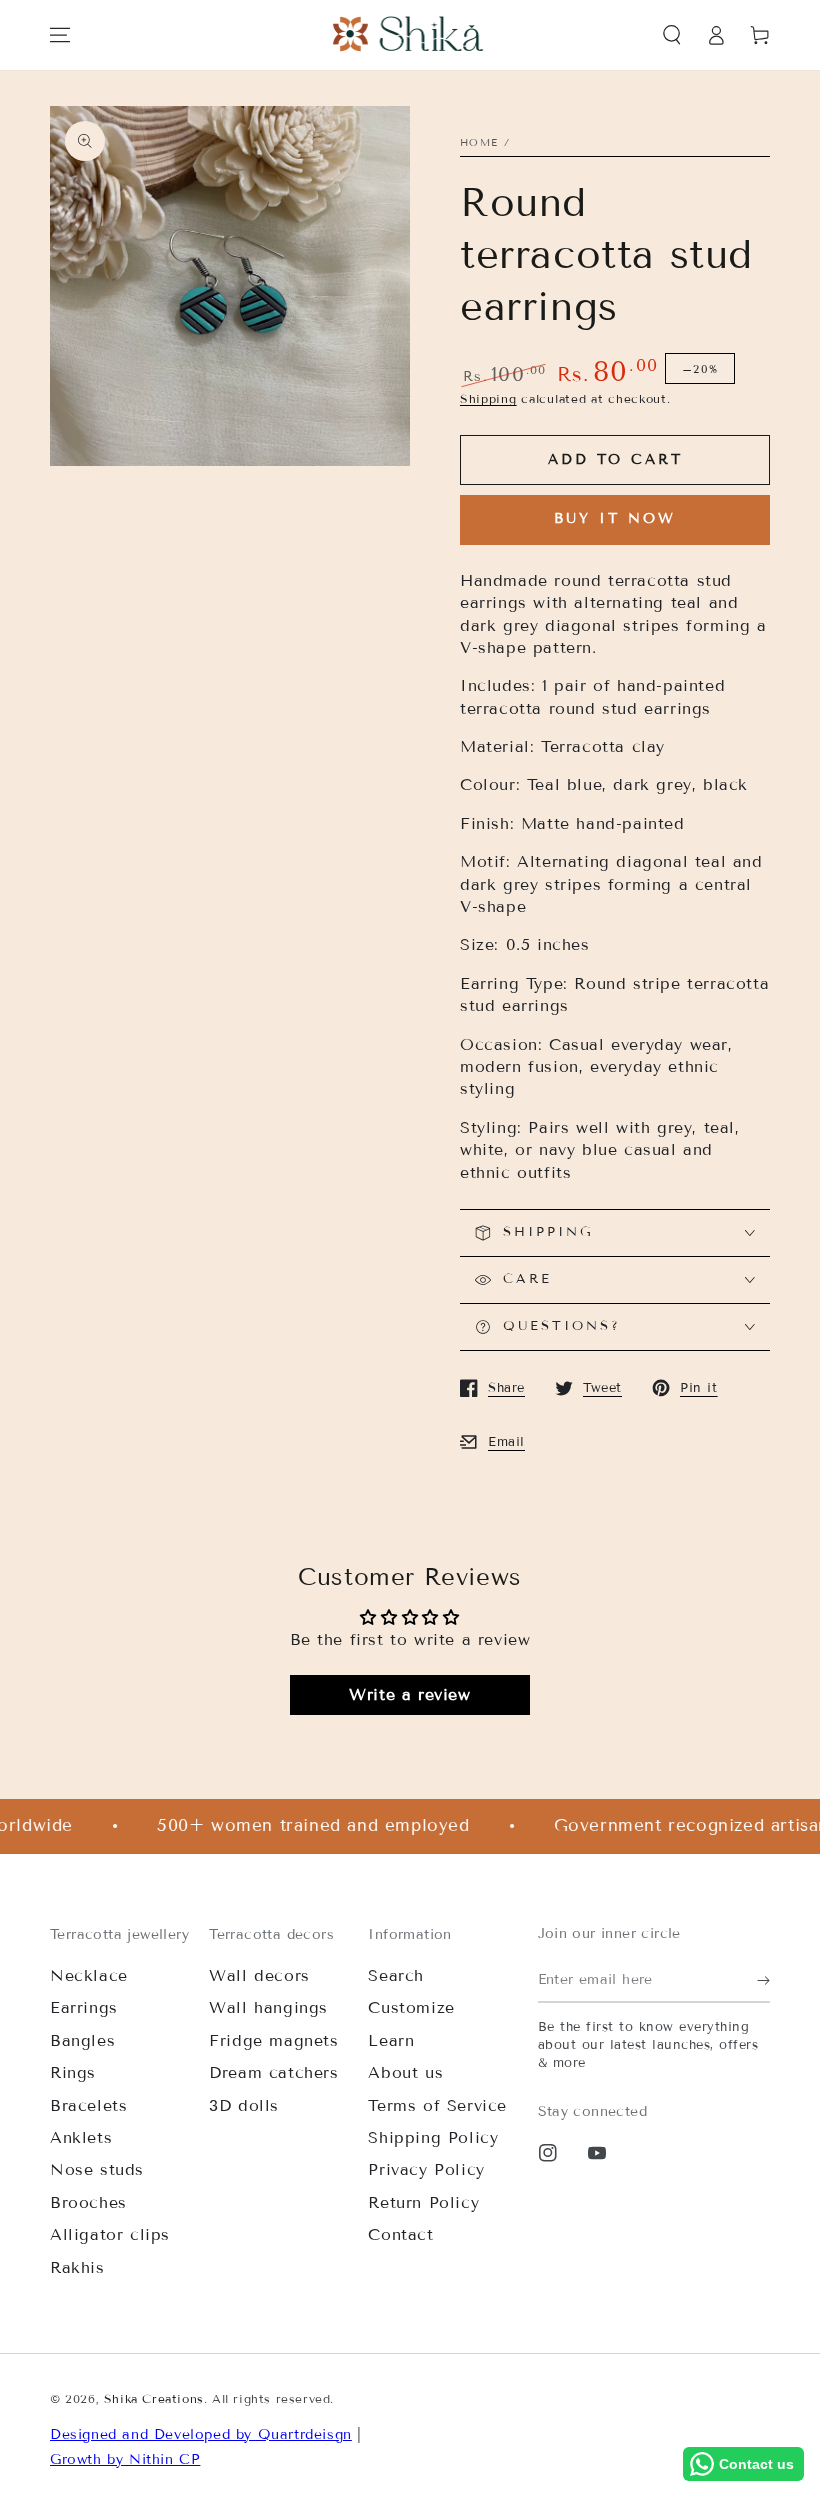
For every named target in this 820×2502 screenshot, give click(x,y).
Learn (391, 2040)
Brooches (88, 2202)
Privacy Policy (426, 2169)
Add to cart (615, 459)
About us (405, 2072)
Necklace (89, 1975)
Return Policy (423, 2202)
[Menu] (60, 35)
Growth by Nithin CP (125, 2459)
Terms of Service (437, 2105)
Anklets (81, 2137)
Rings (73, 2072)
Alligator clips (110, 2234)
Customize (411, 2007)
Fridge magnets (273, 2040)
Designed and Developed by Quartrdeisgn (201, 2434)
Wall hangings (268, 2007)
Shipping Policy (433, 2137)
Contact (400, 2234)
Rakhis (77, 2267)
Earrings (84, 2007)
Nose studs (97, 2169)
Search (396, 1975)
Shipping (488, 398)
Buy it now (615, 518)
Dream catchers (273, 2072)
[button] (672, 35)
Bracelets (88, 2105)
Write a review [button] (409, 1694)
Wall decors (259, 1975)
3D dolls (244, 2105)
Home (479, 142)
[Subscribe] (763, 1980)
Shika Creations (154, 2398)
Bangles (82, 2040)
